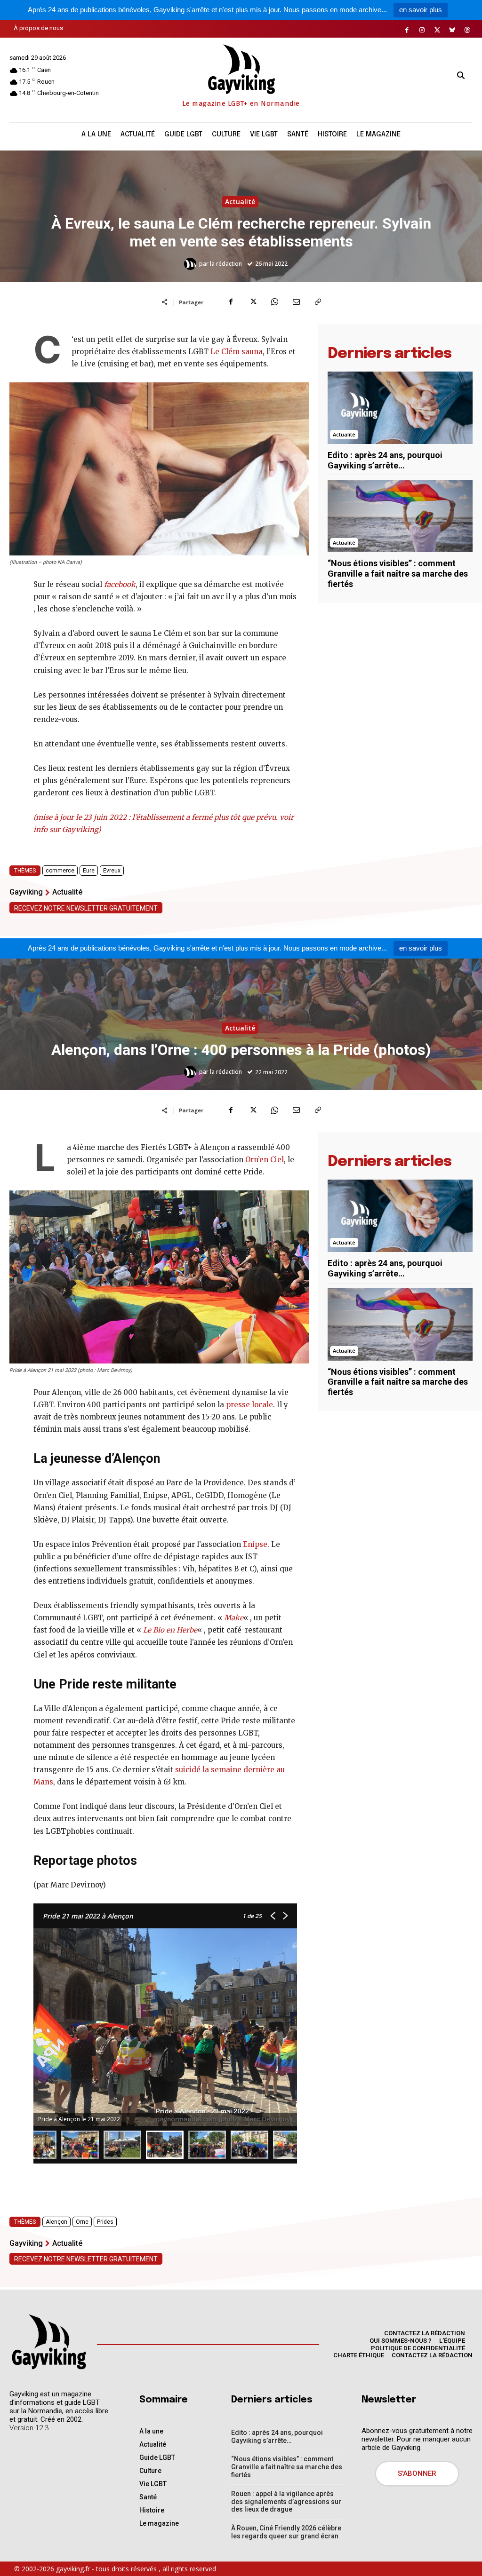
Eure (89, 871)
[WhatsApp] (274, 302)
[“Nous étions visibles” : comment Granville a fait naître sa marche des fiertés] (400, 516)
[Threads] (467, 30)
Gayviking (26, 892)
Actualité (240, 202)
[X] (437, 30)
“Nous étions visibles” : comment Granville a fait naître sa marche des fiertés (398, 573)
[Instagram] (422, 30)
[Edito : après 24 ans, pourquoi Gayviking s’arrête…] (400, 408)
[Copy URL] (318, 302)
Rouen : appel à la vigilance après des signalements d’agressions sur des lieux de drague (286, 2502)
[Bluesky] (452, 30)
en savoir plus (421, 10)
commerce (60, 871)
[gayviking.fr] (48, 2342)
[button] (461, 76)
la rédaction (226, 264)
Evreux (112, 871)
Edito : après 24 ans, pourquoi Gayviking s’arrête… (385, 460)
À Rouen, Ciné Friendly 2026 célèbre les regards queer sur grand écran (286, 2532)
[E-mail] (296, 302)
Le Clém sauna (237, 352)
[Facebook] (407, 30)
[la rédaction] (192, 264)
